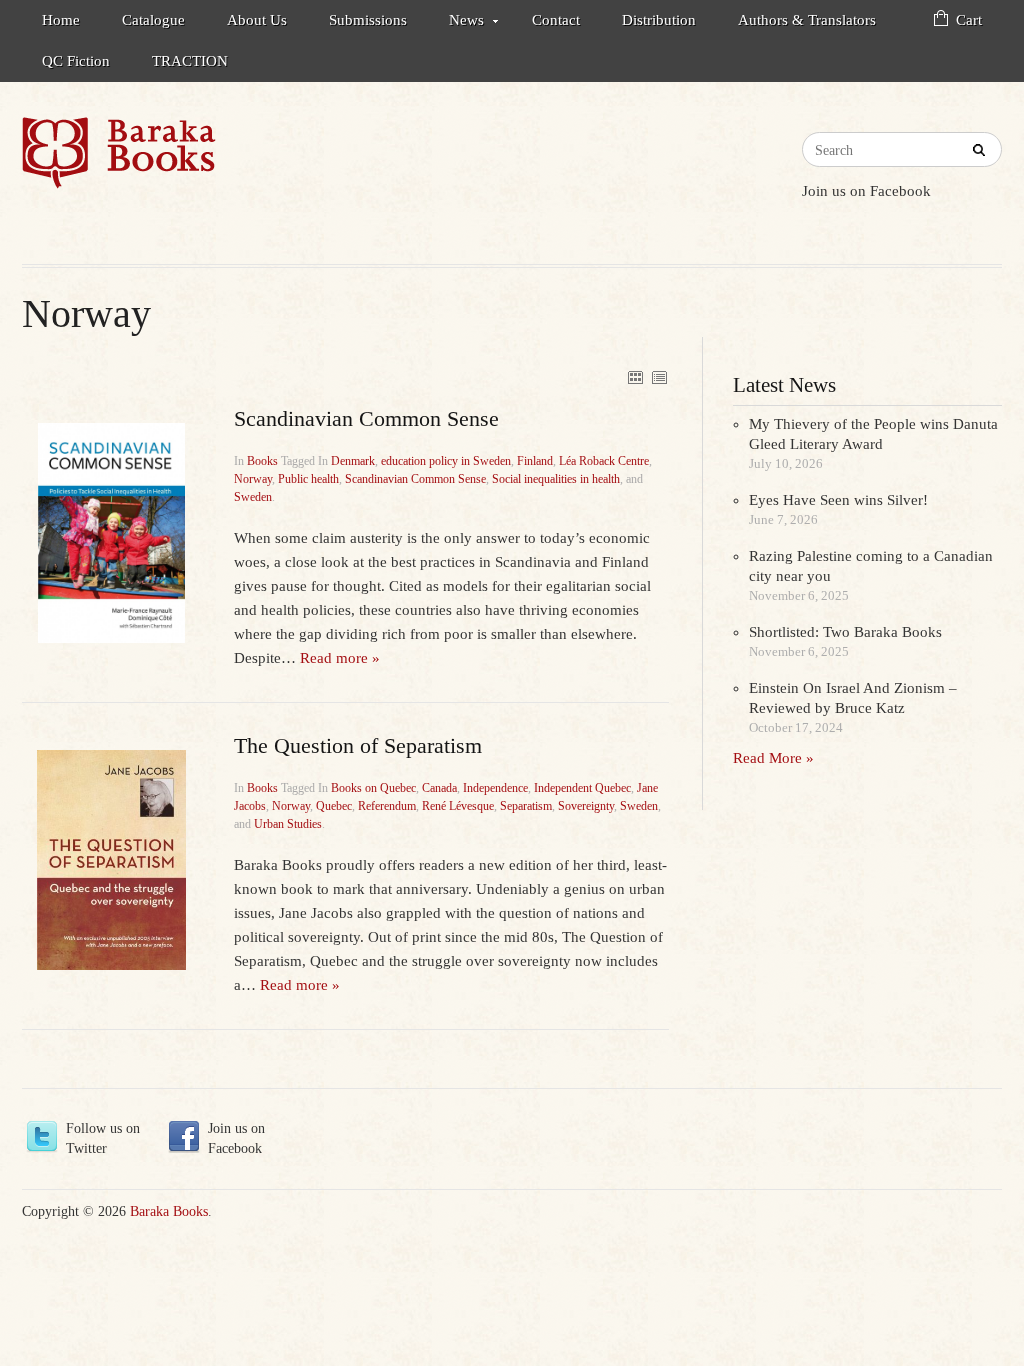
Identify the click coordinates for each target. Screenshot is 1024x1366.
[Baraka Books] (119, 153)
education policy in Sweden (446, 461)
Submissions (368, 20)
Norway (253, 479)
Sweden (253, 497)
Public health (308, 479)
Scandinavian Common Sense (415, 479)
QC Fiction (76, 61)
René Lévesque (458, 806)
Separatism (526, 806)
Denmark (353, 461)
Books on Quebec (373, 788)
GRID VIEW (635, 377)
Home (61, 20)
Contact (556, 20)
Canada (439, 788)
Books (262, 461)
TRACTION (190, 61)
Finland (535, 461)
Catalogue (153, 20)
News (456, 23)
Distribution (659, 20)
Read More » (773, 758)
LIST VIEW (659, 377)
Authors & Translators (807, 20)
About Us (257, 20)
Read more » (340, 658)
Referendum (387, 806)
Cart (969, 20)
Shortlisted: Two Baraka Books (845, 632)
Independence (495, 788)
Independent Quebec (582, 788)
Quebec (334, 806)
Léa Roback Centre (604, 461)
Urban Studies (288, 824)
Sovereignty (586, 806)
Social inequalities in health (556, 479)
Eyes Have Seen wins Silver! (838, 500)
